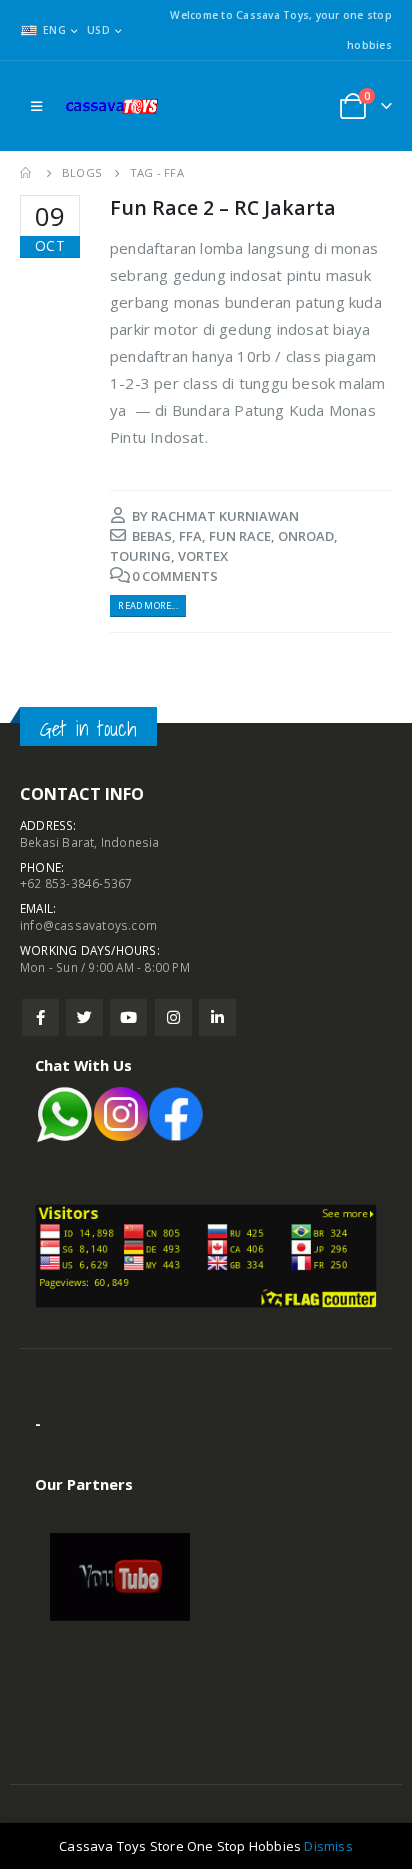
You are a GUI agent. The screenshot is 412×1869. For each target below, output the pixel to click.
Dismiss (328, 1846)
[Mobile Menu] (36, 106)
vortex (203, 556)
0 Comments (175, 576)
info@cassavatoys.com (88, 925)
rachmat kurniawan (225, 516)
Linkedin (217, 1017)
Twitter (84, 1017)
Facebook (40, 1017)
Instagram (173, 1017)
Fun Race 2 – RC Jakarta (223, 207)
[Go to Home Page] (27, 173)
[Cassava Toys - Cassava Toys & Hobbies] (116, 106)
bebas (152, 536)
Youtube (128, 1017)
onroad (306, 536)
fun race (240, 536)
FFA (190, 536)
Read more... (147, 605)
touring (140, 556)
